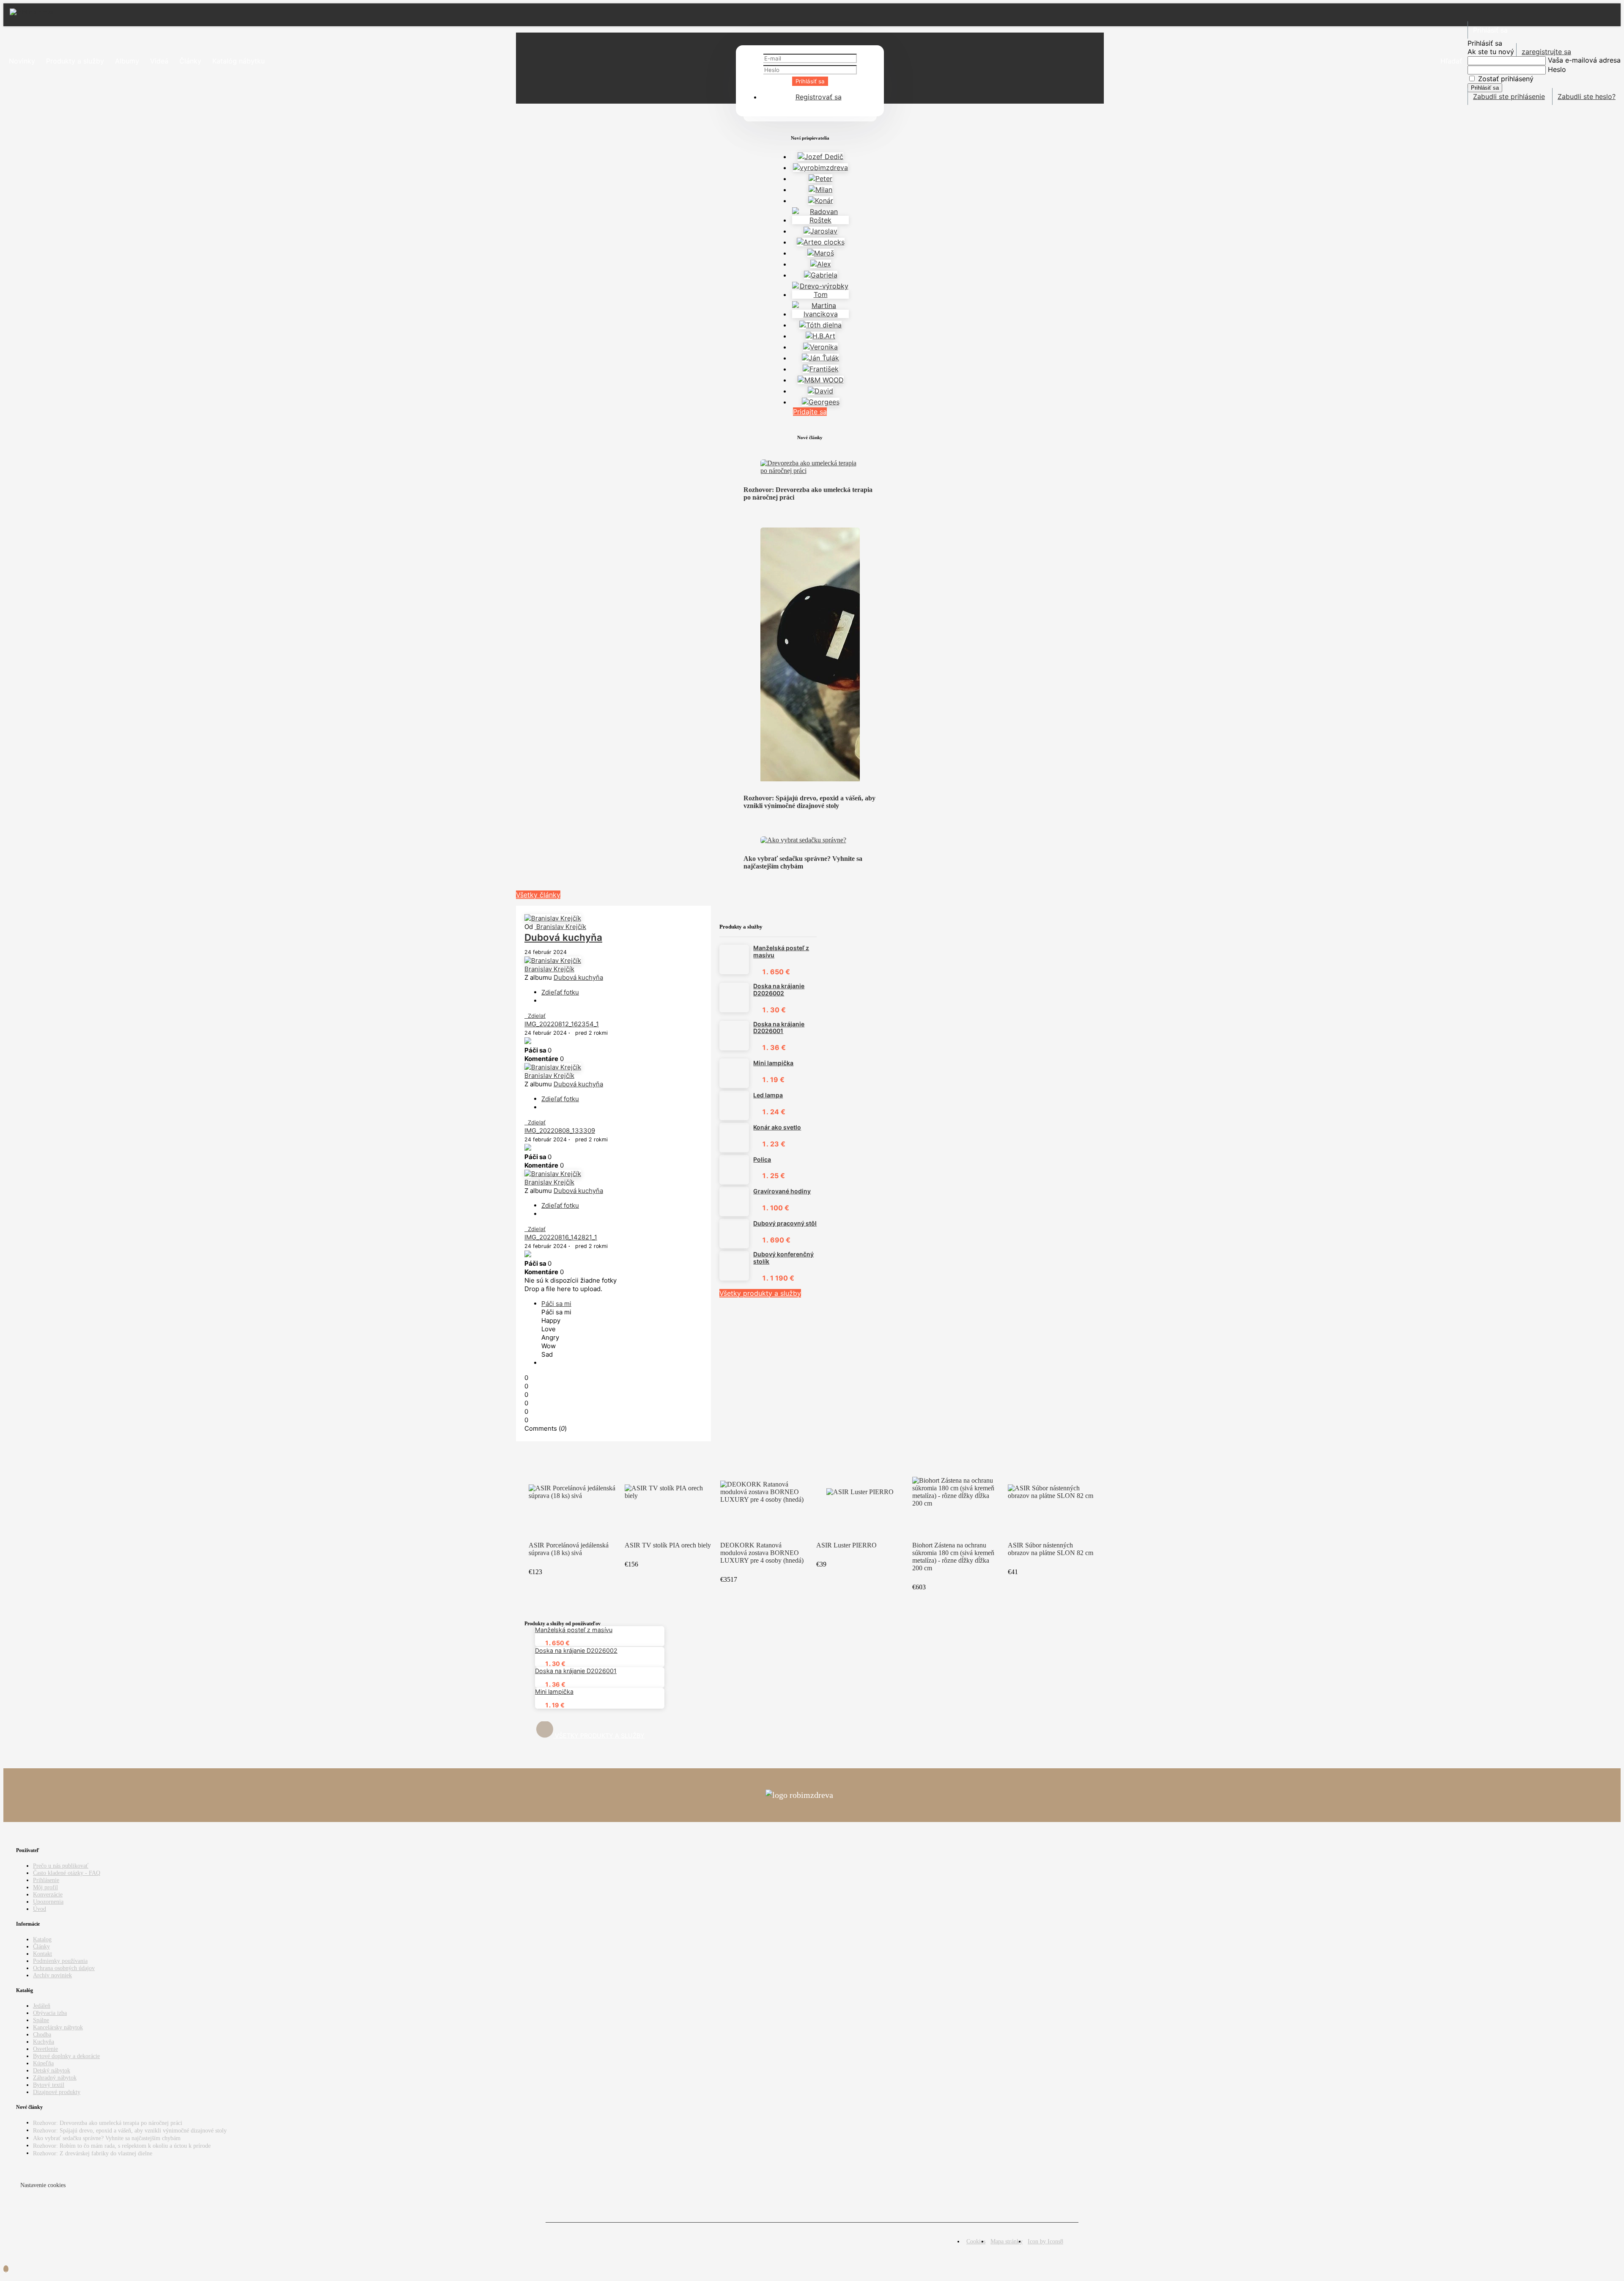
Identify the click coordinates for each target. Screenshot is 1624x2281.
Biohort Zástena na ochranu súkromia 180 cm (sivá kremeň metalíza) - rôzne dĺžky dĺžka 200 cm (953, 1557)
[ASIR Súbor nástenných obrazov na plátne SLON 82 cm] (1052, 1492)
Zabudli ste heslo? (1587, 96)
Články (41, 1946)
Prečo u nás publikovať (61, 1866)
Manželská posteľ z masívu (781, 952)
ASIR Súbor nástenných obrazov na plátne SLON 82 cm (1051, 1549)
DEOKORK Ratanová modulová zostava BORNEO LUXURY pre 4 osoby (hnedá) (762, 1553)
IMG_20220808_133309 (560, 1131)
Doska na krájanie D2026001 (779, 1028)
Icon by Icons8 (1045, 2241)
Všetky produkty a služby (760, 1293)
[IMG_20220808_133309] (528, 1148)
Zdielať (535, 1016)
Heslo (1557, 69)
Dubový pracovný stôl (785, 1223)
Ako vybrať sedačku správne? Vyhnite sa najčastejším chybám (803, 862)
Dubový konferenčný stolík (783, 1258)
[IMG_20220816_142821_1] (528, 1255)
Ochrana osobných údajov (64, 1968)
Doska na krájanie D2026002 (779, 990)
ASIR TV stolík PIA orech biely (668, 1545)
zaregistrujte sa (1546, 52)
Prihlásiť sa (810, 81)
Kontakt (43, 1954)
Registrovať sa (819, 97)
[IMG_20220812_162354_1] (528, 1042)
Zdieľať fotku (560, 992)
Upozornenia (48, 1902)
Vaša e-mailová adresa (1584, 60)
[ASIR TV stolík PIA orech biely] (668, 1492)
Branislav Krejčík (560, 927)
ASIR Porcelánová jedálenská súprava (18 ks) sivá (569, 1549)
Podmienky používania (60, 1961)
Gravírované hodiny (782, 1191)
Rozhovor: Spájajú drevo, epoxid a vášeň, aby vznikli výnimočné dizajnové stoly (809, 802)
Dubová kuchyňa (563, 937)
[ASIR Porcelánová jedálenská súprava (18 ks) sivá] (572, 1492)
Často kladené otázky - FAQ (67, 1873)
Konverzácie (48, 1894)
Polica (762, 1160)
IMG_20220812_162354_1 (562, 1024)
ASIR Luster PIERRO (846, 1545)
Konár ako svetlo (777, 1127)
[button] (1451, 61)
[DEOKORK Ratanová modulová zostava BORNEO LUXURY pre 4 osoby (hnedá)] (764, 1492)
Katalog (42, 1939)
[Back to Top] (6, 2269)
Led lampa (768, 1095)
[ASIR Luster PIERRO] (860, 1492)
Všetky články (538, 895)
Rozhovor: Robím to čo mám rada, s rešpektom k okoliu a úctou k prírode (122, 2146)
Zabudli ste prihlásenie (1509, 96)
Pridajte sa (810, 412)
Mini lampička (773, 1063)
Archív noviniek (52, 1975)
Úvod (40, 1909)
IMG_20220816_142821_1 (561, 1237)
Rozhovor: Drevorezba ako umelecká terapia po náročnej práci (108, 2123)
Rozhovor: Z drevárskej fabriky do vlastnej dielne (93, 2153)
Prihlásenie (46, 1880)
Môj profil (45, 1887)
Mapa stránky (1007, 2241)
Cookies (976, 2241)
